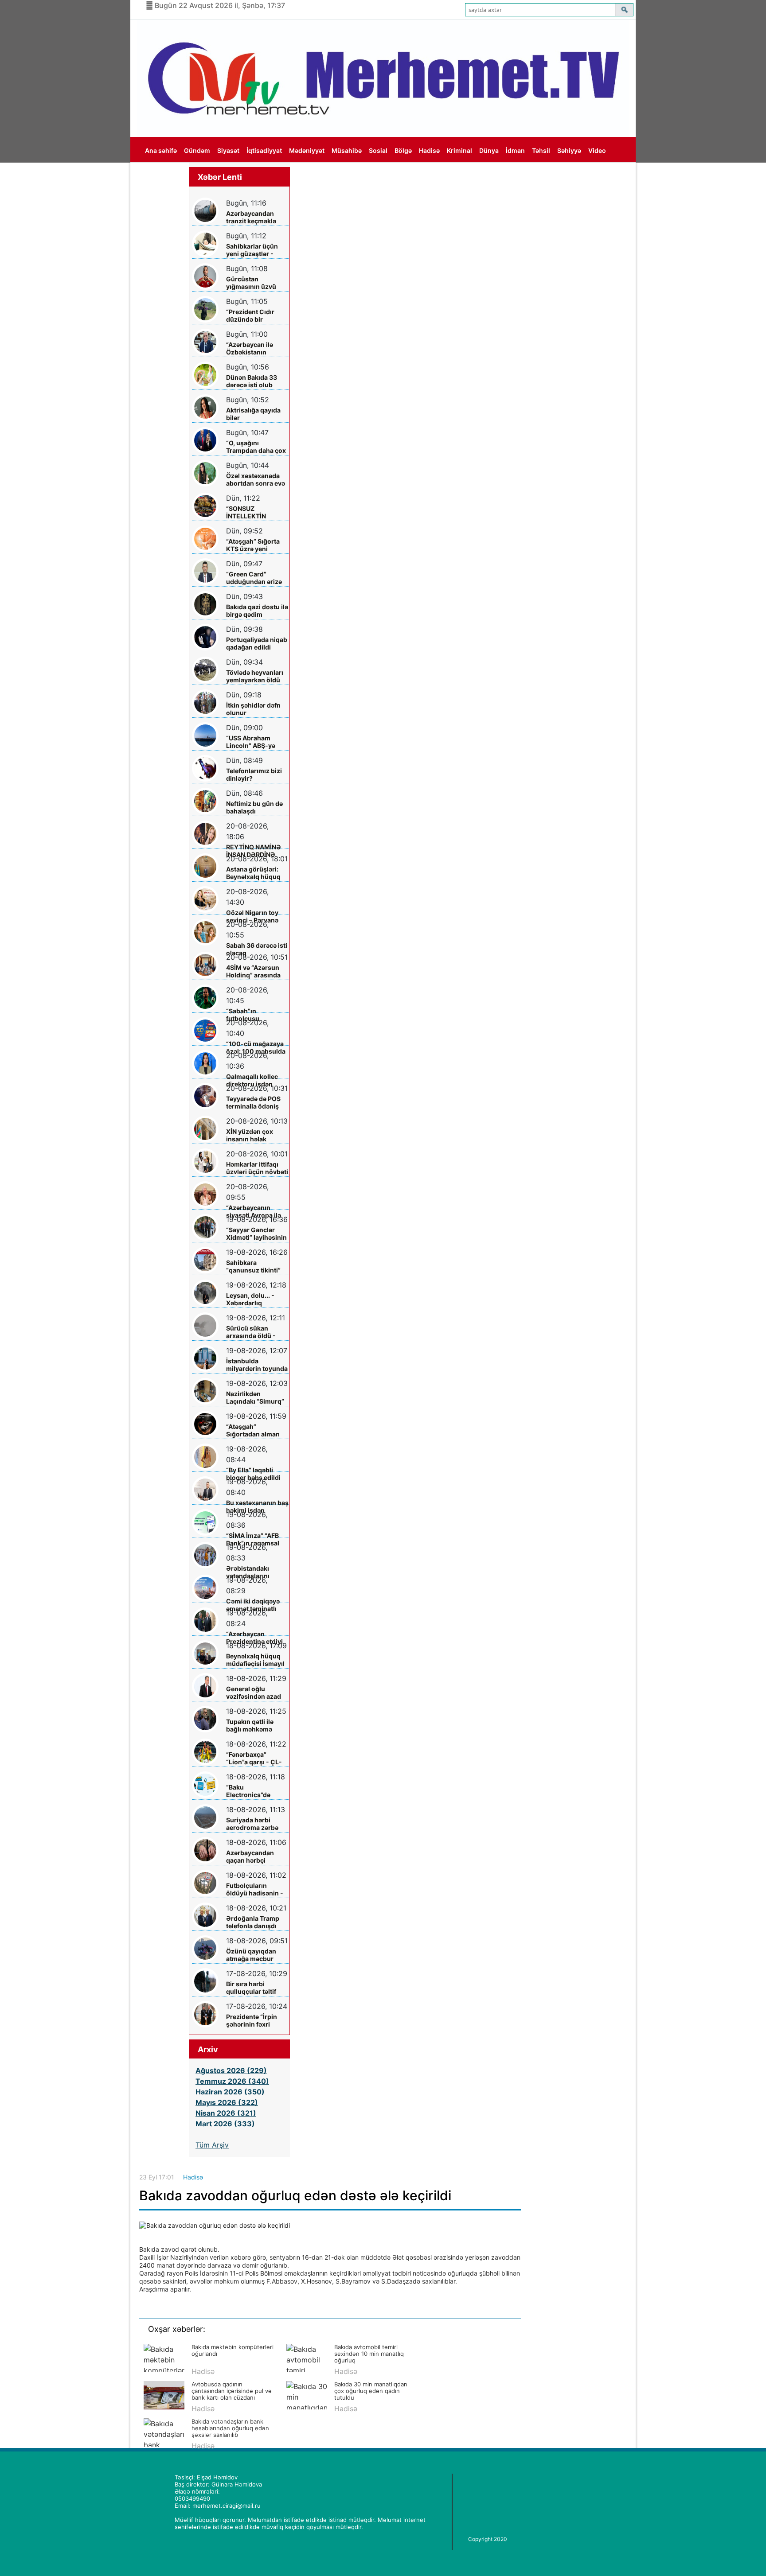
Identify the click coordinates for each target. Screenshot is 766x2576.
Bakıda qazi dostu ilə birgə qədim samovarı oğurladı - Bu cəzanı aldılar (257, 611)
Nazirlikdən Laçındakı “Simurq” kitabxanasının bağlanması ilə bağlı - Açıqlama (256, 1398)
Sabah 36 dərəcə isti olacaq (257, 949)
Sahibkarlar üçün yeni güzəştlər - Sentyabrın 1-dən (252, 250)
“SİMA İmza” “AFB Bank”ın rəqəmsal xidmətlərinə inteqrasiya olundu (255, 1539)
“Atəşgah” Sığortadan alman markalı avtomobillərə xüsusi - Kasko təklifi (253, 1430)
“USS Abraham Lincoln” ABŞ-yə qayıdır (251, 742)
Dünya (489, 150)
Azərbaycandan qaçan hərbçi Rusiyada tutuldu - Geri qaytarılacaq (254, 1857)
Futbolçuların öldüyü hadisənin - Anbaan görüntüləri (256, 1889)
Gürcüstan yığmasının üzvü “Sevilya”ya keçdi (252, 283)
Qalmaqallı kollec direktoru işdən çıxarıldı (252, 1080)
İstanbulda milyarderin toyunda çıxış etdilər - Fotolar (257, 1365)
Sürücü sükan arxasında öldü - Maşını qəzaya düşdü (251, 1332)
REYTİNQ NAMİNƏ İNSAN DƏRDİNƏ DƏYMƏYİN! (254, 851)
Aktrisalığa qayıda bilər (253, 414)
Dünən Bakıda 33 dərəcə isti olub (252, 381)
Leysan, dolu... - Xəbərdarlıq (250, 1299)
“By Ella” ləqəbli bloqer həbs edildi (253, 1474)
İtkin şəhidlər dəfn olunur (253, 709)
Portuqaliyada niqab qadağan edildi (257, 643)
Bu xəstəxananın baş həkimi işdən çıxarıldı (257, 1507)
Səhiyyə (569, 150)
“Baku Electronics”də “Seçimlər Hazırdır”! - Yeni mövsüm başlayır (256, 1791)
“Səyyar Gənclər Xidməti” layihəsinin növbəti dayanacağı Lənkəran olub (256, 1234)
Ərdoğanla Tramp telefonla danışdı (253, 1922)
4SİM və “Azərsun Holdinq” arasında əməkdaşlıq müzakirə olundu (253, 971)
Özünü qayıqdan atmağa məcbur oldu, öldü (251, 1955)
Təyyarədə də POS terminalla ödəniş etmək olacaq (253, 1103)
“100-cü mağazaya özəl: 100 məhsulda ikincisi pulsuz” (256, 1048)
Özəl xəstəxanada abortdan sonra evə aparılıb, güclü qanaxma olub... (256, 480)
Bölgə (403, 150)
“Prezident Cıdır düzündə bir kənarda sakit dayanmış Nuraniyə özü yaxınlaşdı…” (255, 316)
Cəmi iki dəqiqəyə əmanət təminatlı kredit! (253, 1605)
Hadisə (429, 150)
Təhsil (541, 150)
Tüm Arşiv (212, 2145)
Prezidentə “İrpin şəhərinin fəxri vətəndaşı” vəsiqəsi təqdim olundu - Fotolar (256, 2021)
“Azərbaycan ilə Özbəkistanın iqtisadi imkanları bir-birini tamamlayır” (252, 348)
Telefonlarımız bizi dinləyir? (254, 774)
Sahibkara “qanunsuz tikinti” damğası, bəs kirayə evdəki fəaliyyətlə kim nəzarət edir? (256, 1267)
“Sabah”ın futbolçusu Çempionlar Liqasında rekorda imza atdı (254, 1015)
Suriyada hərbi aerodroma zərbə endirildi (252, 1824)
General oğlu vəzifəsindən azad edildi (254, 1693)
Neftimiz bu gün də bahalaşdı (254, 807)
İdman (515, 150)
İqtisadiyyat (264, 150)
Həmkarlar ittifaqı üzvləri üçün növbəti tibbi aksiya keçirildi (257, 1168)
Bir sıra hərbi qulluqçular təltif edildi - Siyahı (251, 1988)
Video (597, 150)
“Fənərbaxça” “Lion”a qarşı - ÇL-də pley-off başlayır (256, 1758)
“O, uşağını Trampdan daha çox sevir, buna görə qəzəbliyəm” (256, 447)
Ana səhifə (161, 150)
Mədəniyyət (307, 150)
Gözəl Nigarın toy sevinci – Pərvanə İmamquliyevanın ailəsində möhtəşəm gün (257, 916)
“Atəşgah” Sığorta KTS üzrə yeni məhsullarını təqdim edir (256, 545)
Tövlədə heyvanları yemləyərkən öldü (255, 676)
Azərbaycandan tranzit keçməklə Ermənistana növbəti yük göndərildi (251, 217)
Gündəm (197, 150)
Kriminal (459, 150)
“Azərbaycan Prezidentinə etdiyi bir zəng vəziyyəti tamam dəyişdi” (254, 1638)
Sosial (378, 150)
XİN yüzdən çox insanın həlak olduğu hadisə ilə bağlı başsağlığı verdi (252, 1135)
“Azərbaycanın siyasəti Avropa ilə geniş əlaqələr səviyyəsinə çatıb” (254, 1212)
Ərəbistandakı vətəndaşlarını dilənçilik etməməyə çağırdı (256, 1572)
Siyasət (228, 150)
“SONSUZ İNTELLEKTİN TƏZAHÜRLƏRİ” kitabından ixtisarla (255, 512)
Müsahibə (347, 150)
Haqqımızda (163, 176)
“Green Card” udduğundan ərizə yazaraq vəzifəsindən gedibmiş (254, 578)
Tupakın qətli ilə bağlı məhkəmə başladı (250, 1726)
